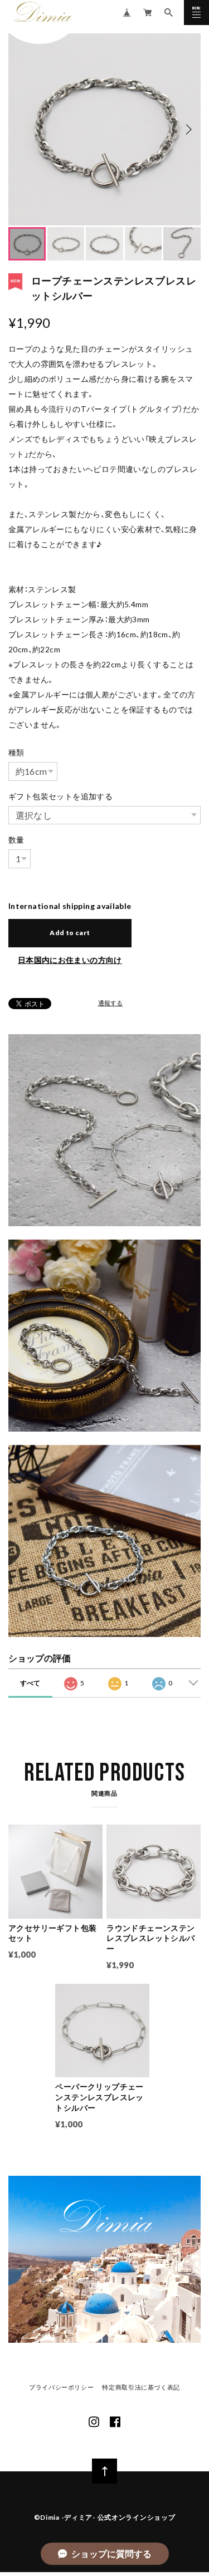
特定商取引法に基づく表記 (141, 2388)
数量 (16, 840)
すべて (30, 1683)
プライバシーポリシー (61, 2388)
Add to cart (70, 933)
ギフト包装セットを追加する (60, 797)
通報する (110, 1003)
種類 (16, 753)
